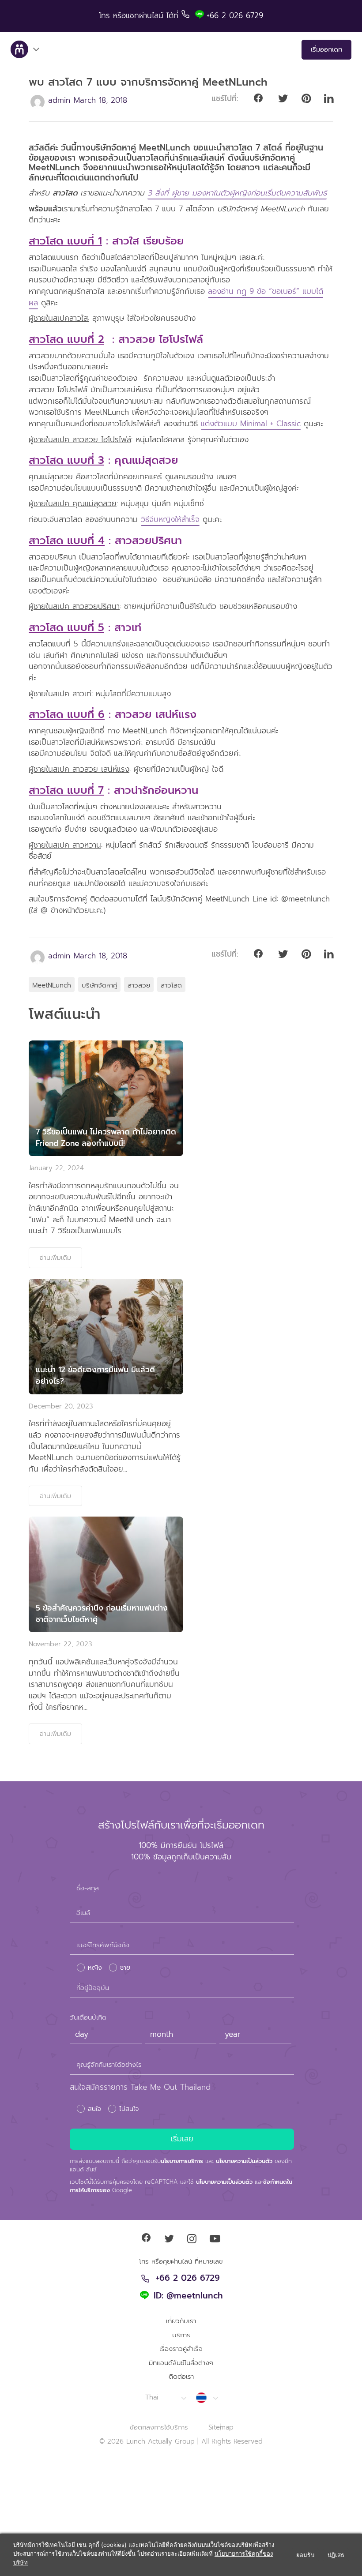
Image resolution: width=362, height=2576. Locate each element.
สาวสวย (139, 985)
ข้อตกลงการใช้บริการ (159, 2427)
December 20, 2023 (61, 1406)
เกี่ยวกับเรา (181, 2321)
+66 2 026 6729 (188, 2279)
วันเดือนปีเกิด (88, 2017)
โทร (106, 15)
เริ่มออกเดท (326, 49)
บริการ (181, 2335)
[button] (165, 2398)
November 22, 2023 (60, 1644)
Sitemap (221, 2427)
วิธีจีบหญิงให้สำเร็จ (170, 519)
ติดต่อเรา (181, 2377)
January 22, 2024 (56, 1168)
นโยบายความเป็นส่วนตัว (244, 2161)
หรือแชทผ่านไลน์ (140, 15)
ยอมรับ (305, 2555)
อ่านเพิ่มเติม (55, 1258)
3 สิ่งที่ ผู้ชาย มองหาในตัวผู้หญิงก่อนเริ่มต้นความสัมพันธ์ (237, 193)
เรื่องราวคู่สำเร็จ (181, 2349)
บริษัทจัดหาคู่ (99, 985)
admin (59, 100)
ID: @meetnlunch (188, 2296)
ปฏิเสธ (336, 2555)
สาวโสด (171, 985)
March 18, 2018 (100, 100)
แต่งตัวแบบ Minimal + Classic (251, 424)
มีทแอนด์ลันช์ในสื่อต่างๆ (181, 2363)
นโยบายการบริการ (182, 2161)
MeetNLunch (52, 985)
